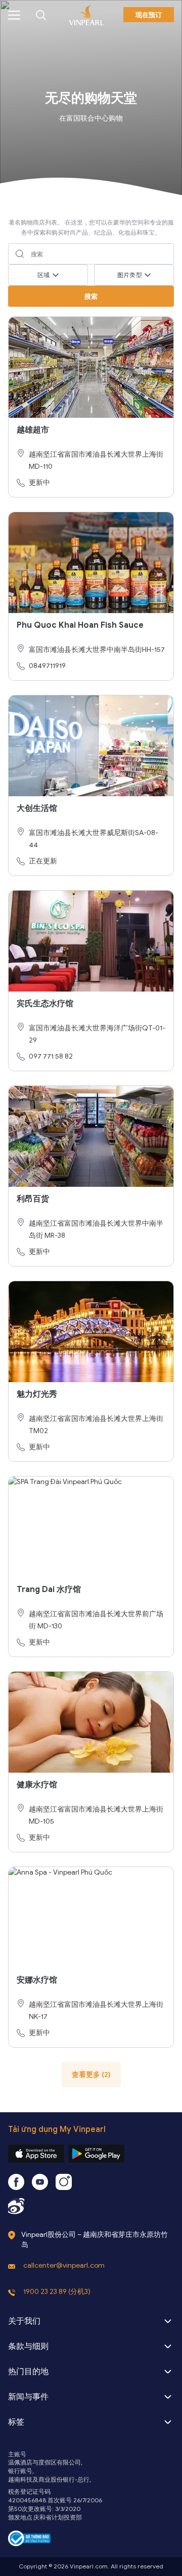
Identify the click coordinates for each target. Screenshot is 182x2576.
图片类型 (130, 275)
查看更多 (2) (91, 2075)
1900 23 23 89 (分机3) (57, 2292)
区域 (44, 275)
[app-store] (36, 2154)
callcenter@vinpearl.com (64, 2265)
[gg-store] (96, 2154)
